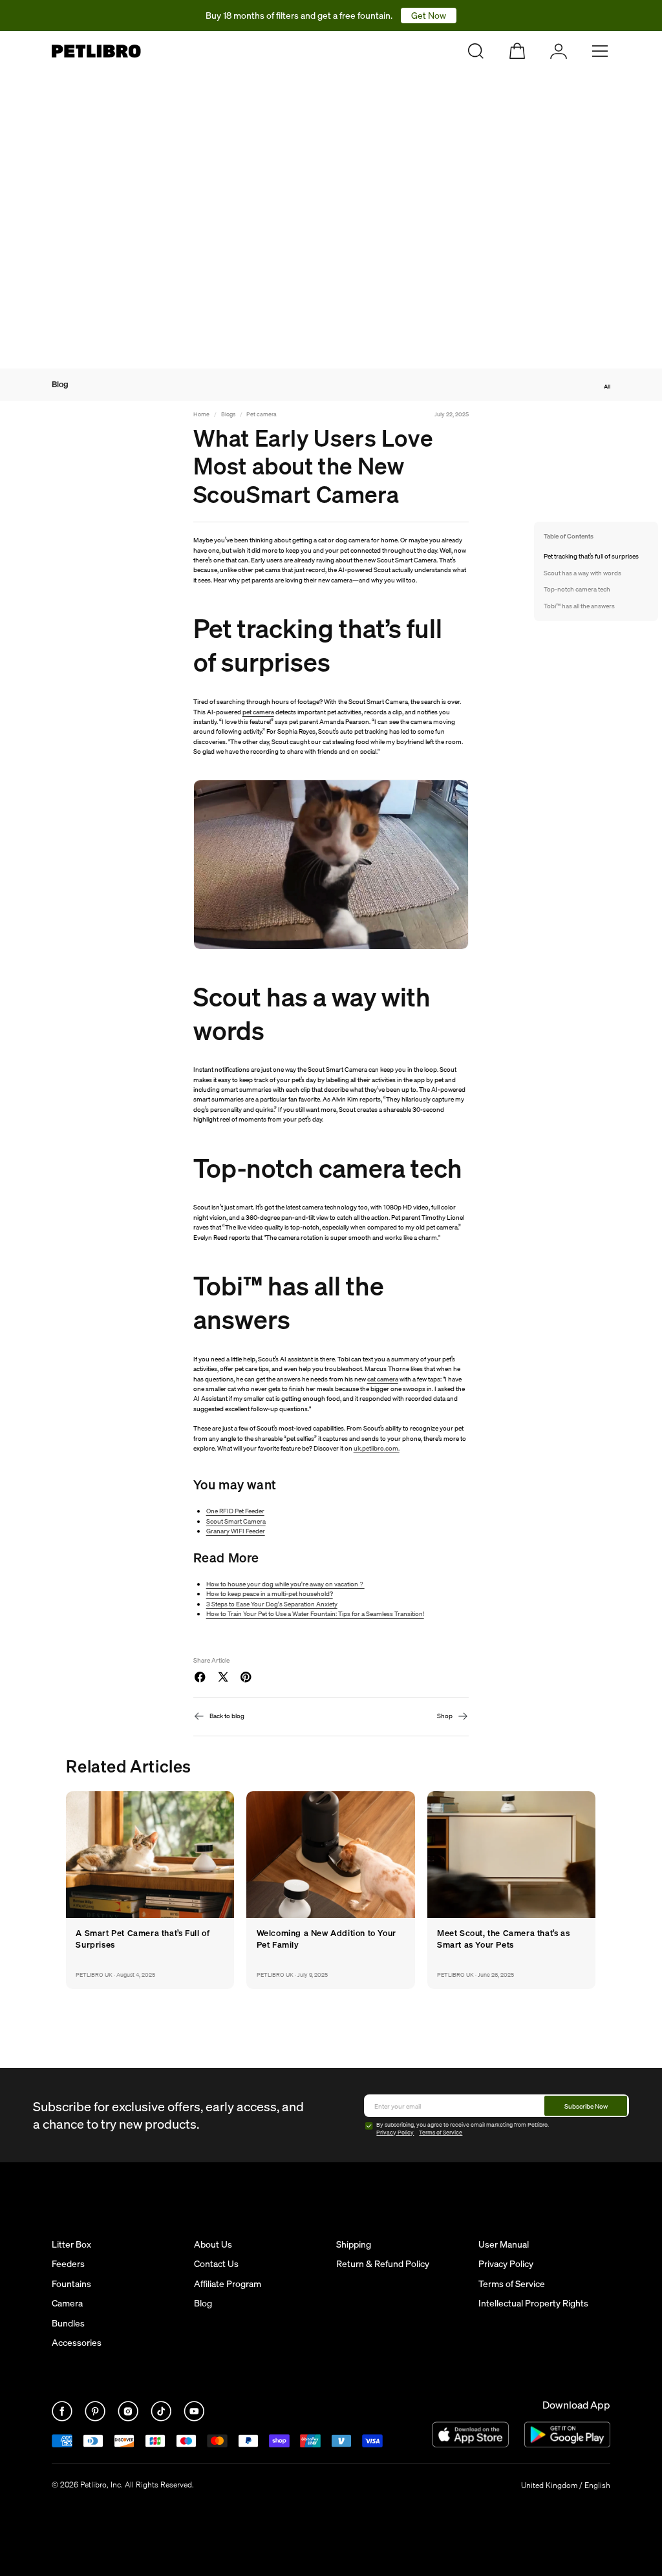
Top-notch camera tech (577, 589)
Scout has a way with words (582, 573)
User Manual (504, 2244)
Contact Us (216, 2264)
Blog (60, 385)
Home (201, 414)
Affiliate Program (228, 2284)
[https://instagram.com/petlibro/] (129, 2418)
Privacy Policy (395, 2133)
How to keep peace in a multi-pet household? (270, 1593)
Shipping (354, 2244)
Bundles (68, 2323)
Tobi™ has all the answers (579, 606)
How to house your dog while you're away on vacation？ (285, 1584)
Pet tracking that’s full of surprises (591, 556)
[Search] (476, 51)
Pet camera (262, 414)
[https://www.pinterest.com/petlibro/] (96, 2418)
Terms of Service (441, 2133)
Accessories (77, 2343)
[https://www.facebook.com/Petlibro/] (63, 2418)
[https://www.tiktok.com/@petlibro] (162, 2418)
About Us (213, 2244)
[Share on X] (223, 1677)
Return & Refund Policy (383, 2264)
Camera (67, 2303)
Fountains (71, 2284)
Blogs (228, 414)
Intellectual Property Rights (533, 2303)
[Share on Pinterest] (246, 1677)
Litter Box (71, 2244)
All (607, 386)
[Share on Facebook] (200, 1677)
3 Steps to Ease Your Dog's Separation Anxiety (272, 1604)
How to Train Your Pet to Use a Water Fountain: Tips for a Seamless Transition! (315, 1613)
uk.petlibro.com (376, 1448)
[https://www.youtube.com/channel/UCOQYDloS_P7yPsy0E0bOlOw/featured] (194, 2418)
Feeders (68, 2264)
